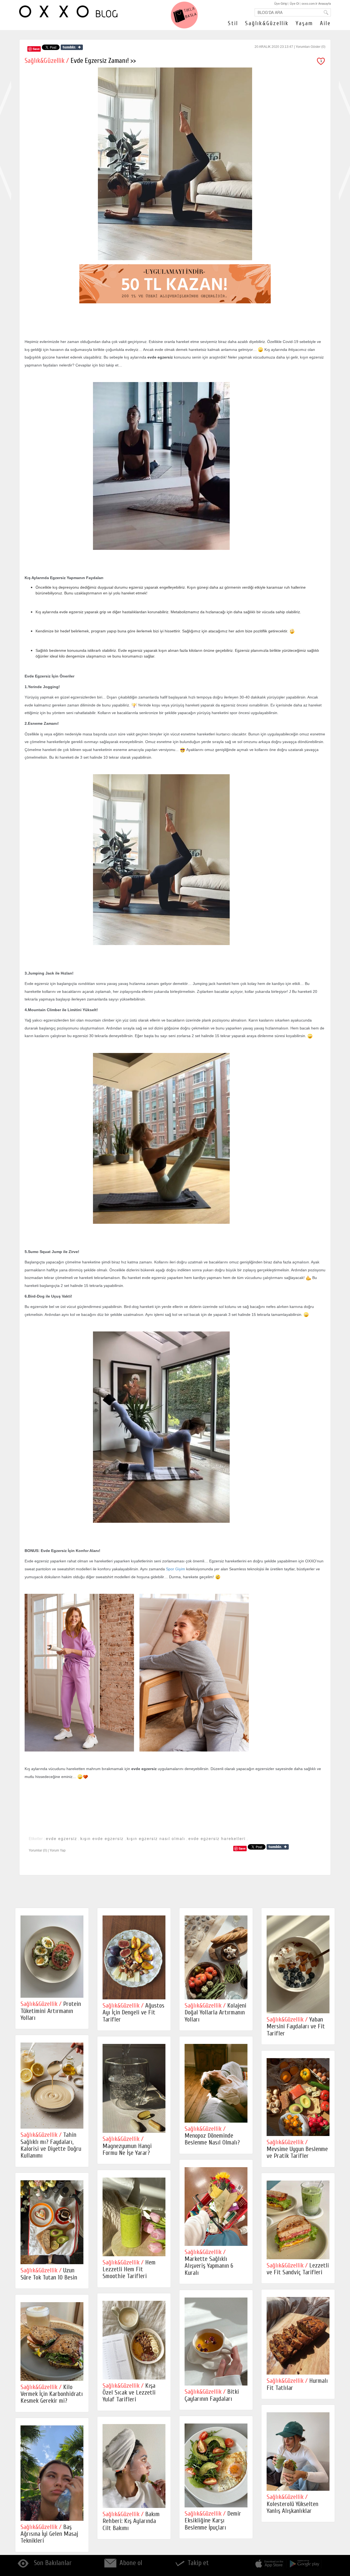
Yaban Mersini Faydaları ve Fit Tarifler (296, 2026)
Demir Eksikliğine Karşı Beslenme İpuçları (213, 2521)
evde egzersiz (62, 1838)
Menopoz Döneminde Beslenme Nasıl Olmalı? (212, 2136)
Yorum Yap (58, 1850)
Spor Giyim (176, 1569)
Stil (233, 23)
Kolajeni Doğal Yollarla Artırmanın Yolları (215, 2012)
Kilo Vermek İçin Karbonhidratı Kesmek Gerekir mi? (52, 2394)
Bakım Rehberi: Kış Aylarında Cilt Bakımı (131, 2521)
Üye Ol (294, 3)
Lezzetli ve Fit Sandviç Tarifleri (298, 2269)
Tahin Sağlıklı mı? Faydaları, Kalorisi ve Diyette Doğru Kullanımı (51, 2145)
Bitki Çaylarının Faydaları (212, 2395)
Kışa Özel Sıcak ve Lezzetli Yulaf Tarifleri (129, 2393)
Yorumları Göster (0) (310, 47)
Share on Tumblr (72, 47)
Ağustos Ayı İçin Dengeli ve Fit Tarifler (133, 2012)
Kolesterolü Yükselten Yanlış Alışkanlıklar (292, 2504)
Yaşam (304, 23)
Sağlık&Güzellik (267, 23)
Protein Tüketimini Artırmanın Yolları (51, 2011)
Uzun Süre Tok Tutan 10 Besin (49, 2274)
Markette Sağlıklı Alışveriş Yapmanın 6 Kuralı (209, 2262)
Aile (325, 23)
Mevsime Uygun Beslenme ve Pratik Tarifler (297, 2149)
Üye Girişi (281, 3)
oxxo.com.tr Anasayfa (316, 3)
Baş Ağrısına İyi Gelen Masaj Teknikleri (49, 2534)
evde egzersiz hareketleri (217, 1838)
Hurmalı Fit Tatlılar (297, 2384)
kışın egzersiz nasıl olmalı (156, 1838)
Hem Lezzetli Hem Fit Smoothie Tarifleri (129, 2269)
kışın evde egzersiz (102, 1838)
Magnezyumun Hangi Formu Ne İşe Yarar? (127, 2146)
